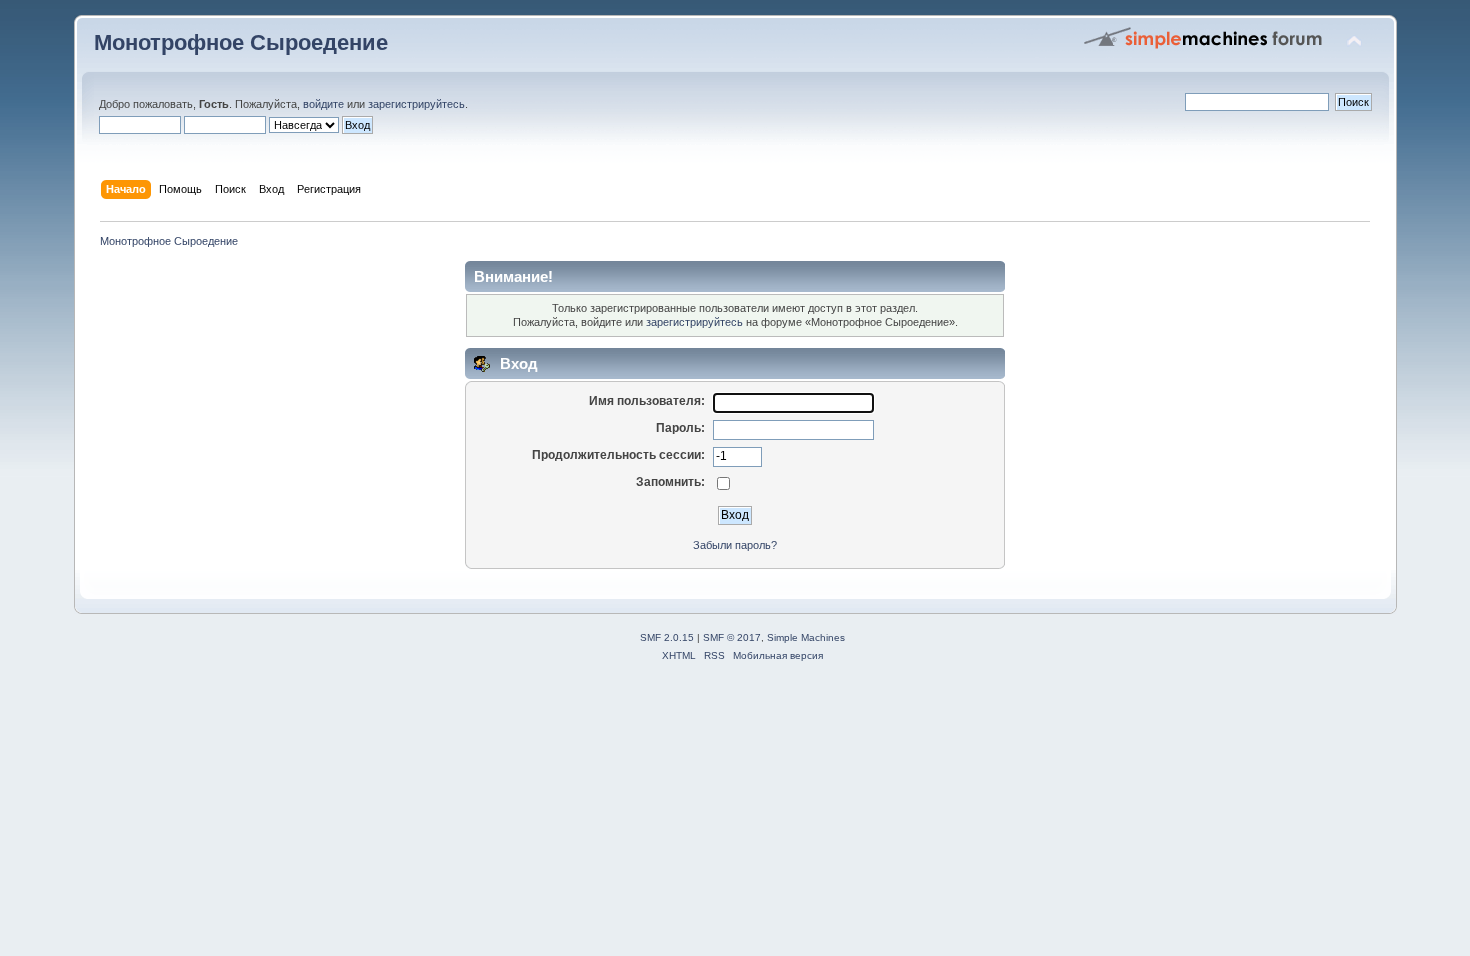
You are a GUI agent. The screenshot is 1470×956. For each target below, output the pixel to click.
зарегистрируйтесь (416, 104)
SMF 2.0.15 (667, 637)
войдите (323, 104)
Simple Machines (806, 637)
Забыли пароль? (735, 545)
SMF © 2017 (732, 637)
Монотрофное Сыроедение (241, 42)
